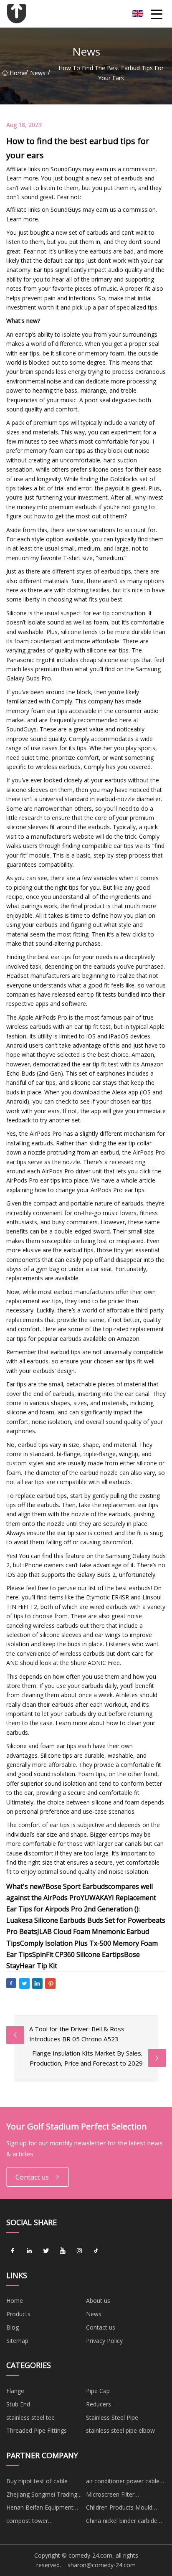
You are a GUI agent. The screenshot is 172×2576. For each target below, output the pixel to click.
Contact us (32, 2177)
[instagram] (79, 2251)
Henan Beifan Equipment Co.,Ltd (40, 2509)
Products (18, 2314)
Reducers (99, 2404)
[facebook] (13, 2251)
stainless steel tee (30, 2417)
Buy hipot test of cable (37, 2481)
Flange (15, 2391)
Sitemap (17, 2341)
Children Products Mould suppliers (119, 2509)
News (38, 73)
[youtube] (63, 2251)
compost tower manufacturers (27, 2522)
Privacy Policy (104, 2341)
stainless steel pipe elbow (120, 2430)
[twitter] (46, 2251)
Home (18, 73)
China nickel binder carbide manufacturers (122, 2522)
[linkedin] (29, 2251)
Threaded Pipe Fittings (37, 2430)
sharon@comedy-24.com (102, 2565)
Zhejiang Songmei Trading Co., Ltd (42, 2496)
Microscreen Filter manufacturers (110, 2496)
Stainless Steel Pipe (112, 2417)
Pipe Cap (98, 2391)
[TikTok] (96, 2251)
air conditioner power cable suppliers (123, 2482)
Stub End (18, 2404)
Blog (13, 2327)
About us (98, 2301)
